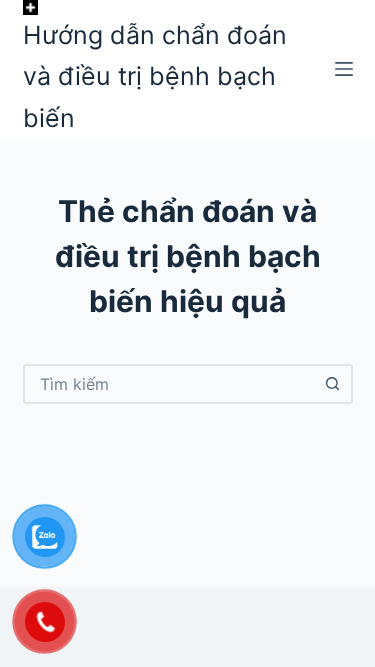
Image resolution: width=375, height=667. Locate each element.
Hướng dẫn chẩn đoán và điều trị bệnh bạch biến (155, 76)
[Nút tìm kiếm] (333, 384)
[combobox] (170, 384)
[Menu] (344, 69)
